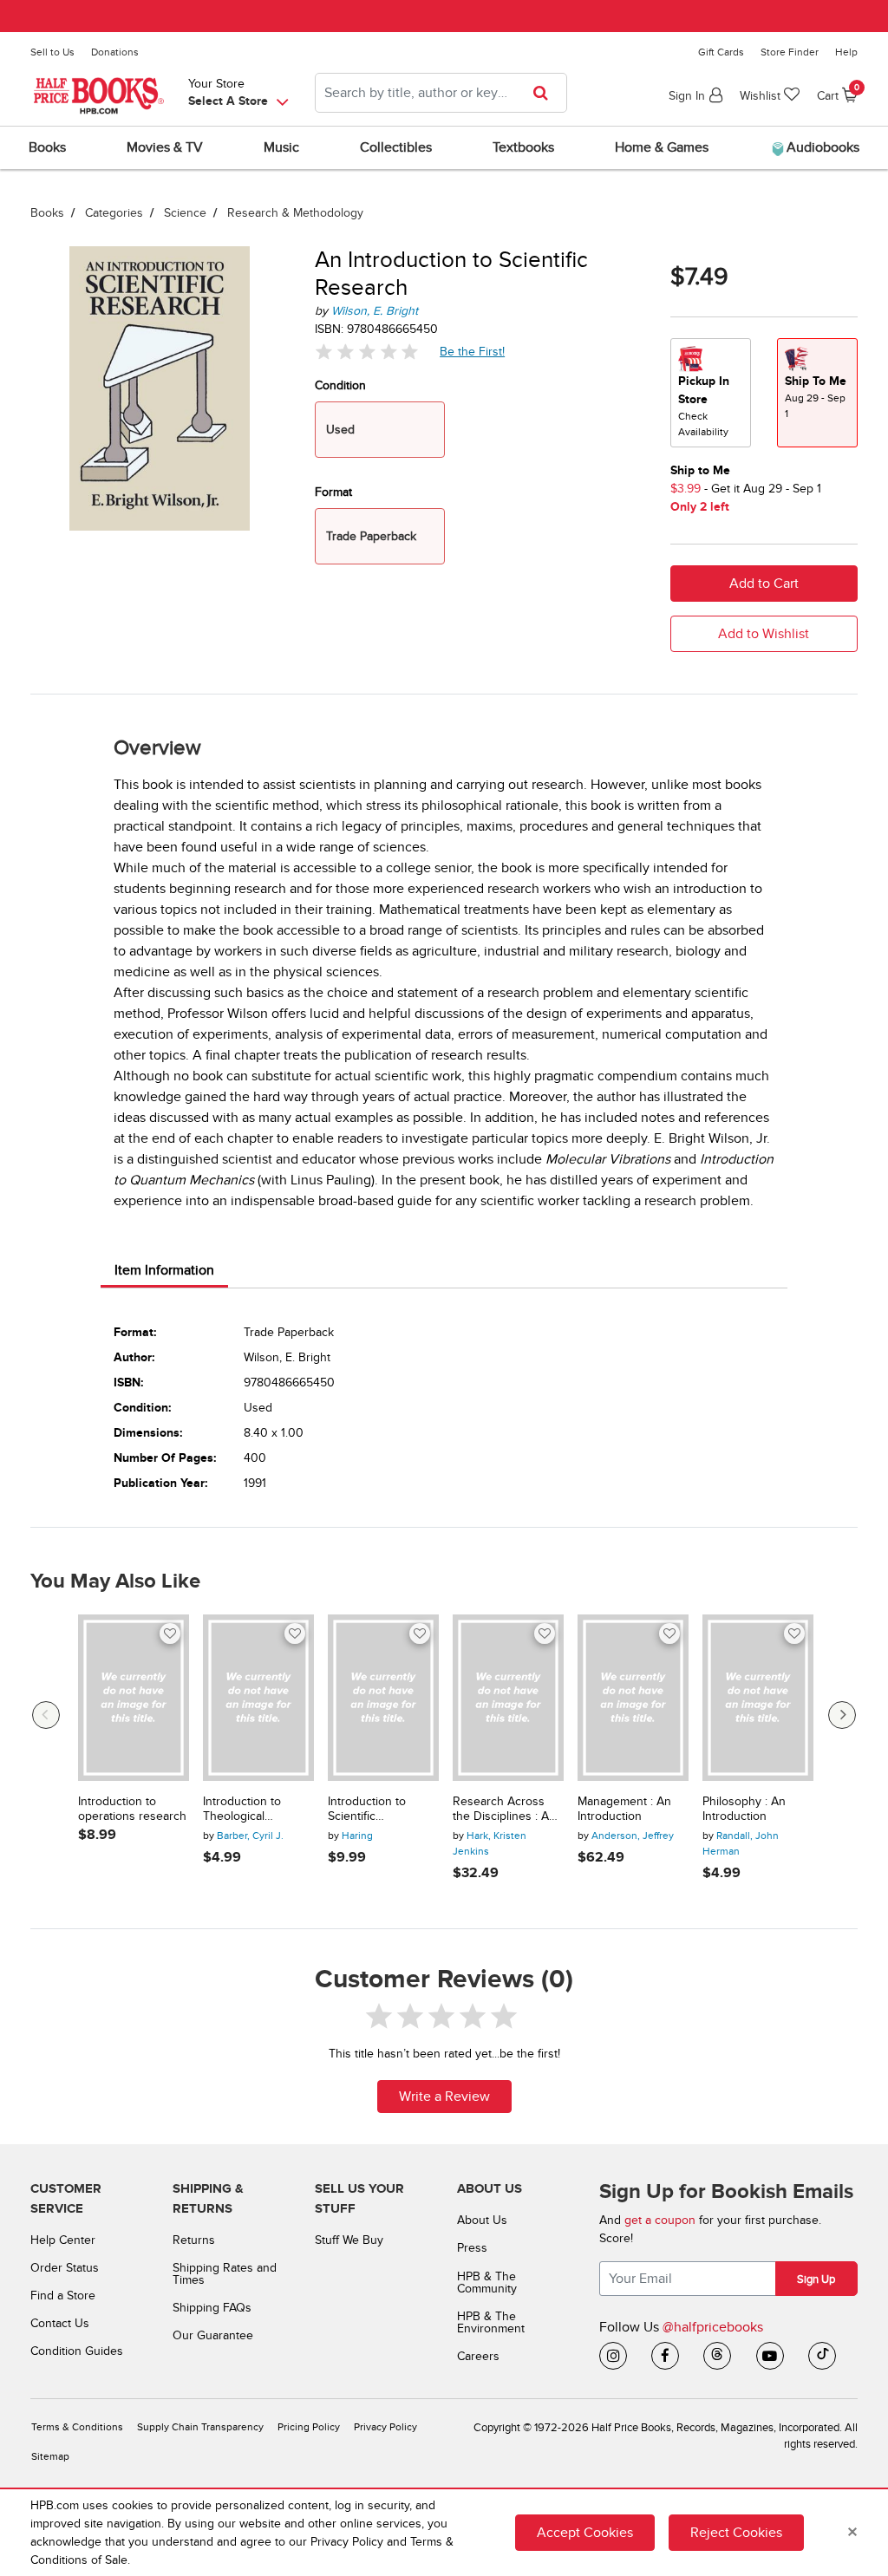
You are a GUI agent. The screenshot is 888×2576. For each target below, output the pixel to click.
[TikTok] (822, 2356)
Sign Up (816, 2279)
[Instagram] (613, 2356)
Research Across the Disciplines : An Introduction (504, 1810)
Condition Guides (77, 2351)
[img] (367, 352)
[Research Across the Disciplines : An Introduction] (508, 1698)
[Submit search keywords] (546, 93)
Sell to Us (52, 52)
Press (472, 2248)
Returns (194, 2240)
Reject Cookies (736, 2533)
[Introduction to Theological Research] (258, 1698)
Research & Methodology (295, 213)
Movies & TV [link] (165, 147)
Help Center (63, 2240)
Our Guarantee (213, 2335)
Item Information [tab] (164, 1270)
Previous (46, 1715)
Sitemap (50, 2457)
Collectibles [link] (396, 147)
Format (333, 492)
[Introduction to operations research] (134, 1698)
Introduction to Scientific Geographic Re (368, 1810)
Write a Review (444, 2097)
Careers (478, 2356)
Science (185, 213)
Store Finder (790, 52)
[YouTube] (770, 2356)
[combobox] (441, 93)
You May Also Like (115, 1581)
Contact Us (60, 2323)
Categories (114, 213)
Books (47, 213)
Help (846, 52)
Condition (340, 385)
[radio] (711, 393)
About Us (482, 2220)
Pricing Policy (309, 2427)
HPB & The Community (487, 2283)
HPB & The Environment (491, 2322)
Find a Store (63, 2296)
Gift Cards (721, 52)
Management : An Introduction (624, 1809)
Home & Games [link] (662, 147)
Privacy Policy (385, 2427)
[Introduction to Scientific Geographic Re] (383, 1698)
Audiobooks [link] (821, 147)
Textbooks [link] (523, 147)
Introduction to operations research (132, 1809)
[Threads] (717, 2356)
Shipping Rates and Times (225, 2274)
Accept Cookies (585, 2533)
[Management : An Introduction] (633, 1698)
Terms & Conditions (77, 2427)
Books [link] (47, 147)
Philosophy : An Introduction (744, 1809)
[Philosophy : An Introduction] (758, 1698)
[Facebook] (665, 2356)
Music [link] (281, 147)
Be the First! (473, 351)
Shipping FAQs (212, 2308)
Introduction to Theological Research (242, 1810)
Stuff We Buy (349, 2240)
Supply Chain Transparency (200, 2427)
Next (842, 1715)
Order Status (65, 2268)
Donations (115, 52)
